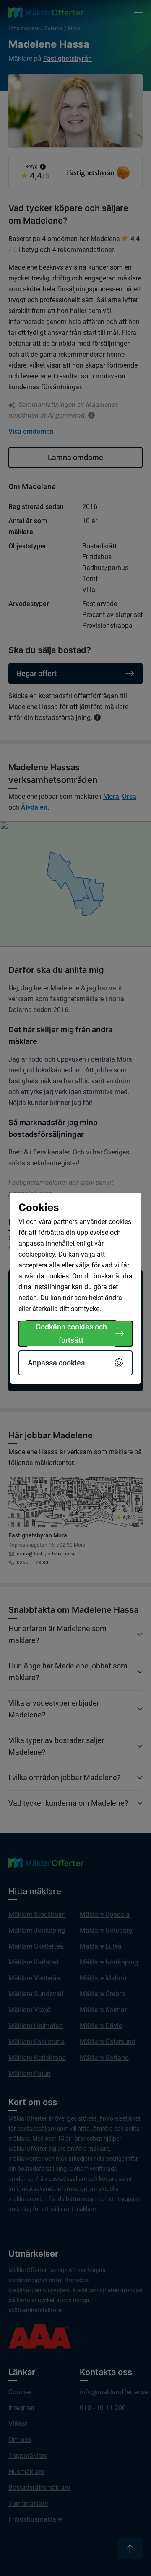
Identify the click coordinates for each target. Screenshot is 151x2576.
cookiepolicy (37, 1254)
